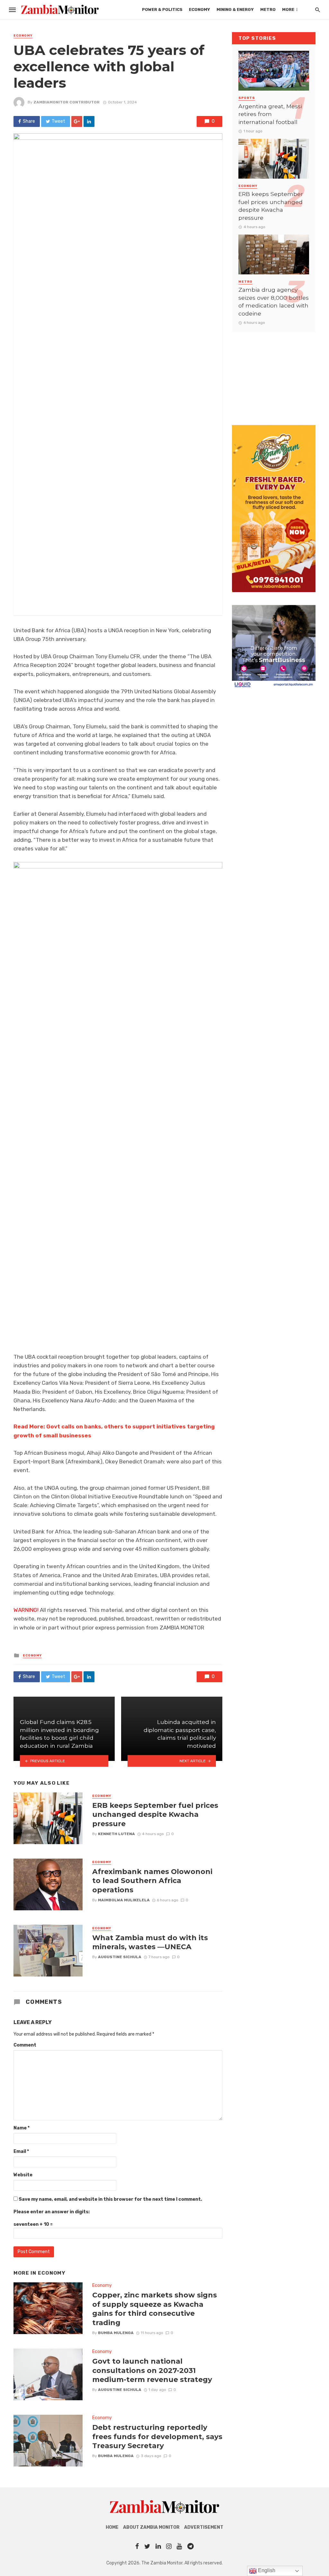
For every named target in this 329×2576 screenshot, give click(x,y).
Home (112, 2527)
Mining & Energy (235, 9)
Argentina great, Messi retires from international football (270, 114)
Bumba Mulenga (116, 2333)
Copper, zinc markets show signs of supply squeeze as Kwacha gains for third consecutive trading (155, 2309)
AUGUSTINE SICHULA (120, 1957)
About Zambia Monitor (151, 2527)
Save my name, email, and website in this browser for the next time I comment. (110, 2199)
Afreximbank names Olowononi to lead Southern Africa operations (152, 1881)
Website (23, 2175)
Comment (25, 2045)
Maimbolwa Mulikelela (124, 1900)
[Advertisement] (274, 372)
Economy (200, 9)
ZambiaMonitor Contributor (67, 102)
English (266, 2570)
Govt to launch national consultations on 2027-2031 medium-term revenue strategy (152, 2370)
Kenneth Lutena (116, 1834)
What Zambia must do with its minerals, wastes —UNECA (150, 1942)
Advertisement (204, 2527)
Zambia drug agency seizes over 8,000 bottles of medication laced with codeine (274, 302)
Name (22, 2128)
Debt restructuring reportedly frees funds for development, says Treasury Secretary (157, 2436)
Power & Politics (162, 9)
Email (21, 2151)
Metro (268, 9)
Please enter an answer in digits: (52, 2212)
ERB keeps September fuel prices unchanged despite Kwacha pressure (155, 1814)
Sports (247, 98)
